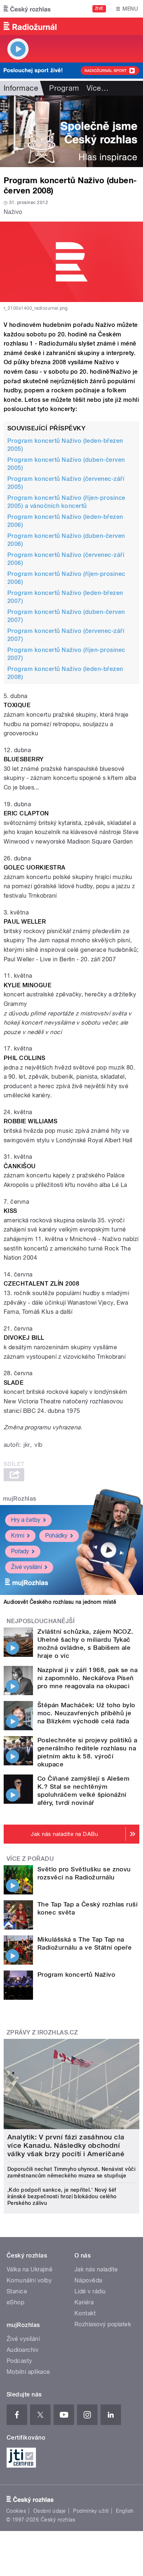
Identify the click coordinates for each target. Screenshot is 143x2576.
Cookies (16, 2511)
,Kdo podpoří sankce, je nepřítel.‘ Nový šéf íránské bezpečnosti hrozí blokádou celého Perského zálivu (62, 2196)
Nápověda (88, 2280)
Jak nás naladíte (96, 2269)
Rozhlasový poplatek (103, 2324)
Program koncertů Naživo (76, 1975)
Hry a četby (26, 1520)
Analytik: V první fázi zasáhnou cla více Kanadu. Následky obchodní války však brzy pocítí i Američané (66, 2145)
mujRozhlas (20, 1499)
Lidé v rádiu (90, 2291)
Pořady (20, 1551)
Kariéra (84, 2302)
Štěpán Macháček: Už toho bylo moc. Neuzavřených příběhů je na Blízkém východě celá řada (86, 1713)
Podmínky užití (91, 2511)
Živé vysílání (26, 1567)
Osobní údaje (50, 2511)
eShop (15, 2302)
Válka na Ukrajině (30, 2269)
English (125, 2511)
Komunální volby (29, 2280)
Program (64, 88)
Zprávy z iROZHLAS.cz (42, 2032)
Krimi (18, 1536)
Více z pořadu (30, 1859)
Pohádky (56, 1536)
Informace (21, 88)
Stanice (17, 2291)
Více (98, 88)
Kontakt (85, 2313)
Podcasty (19, 2361)
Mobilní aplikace (28, 2372)
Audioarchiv (23, 2350)
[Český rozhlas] (27, 9)
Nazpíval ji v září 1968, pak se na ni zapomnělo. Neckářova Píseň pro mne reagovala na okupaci (87, 1678)
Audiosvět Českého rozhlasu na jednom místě (60, 1602)
